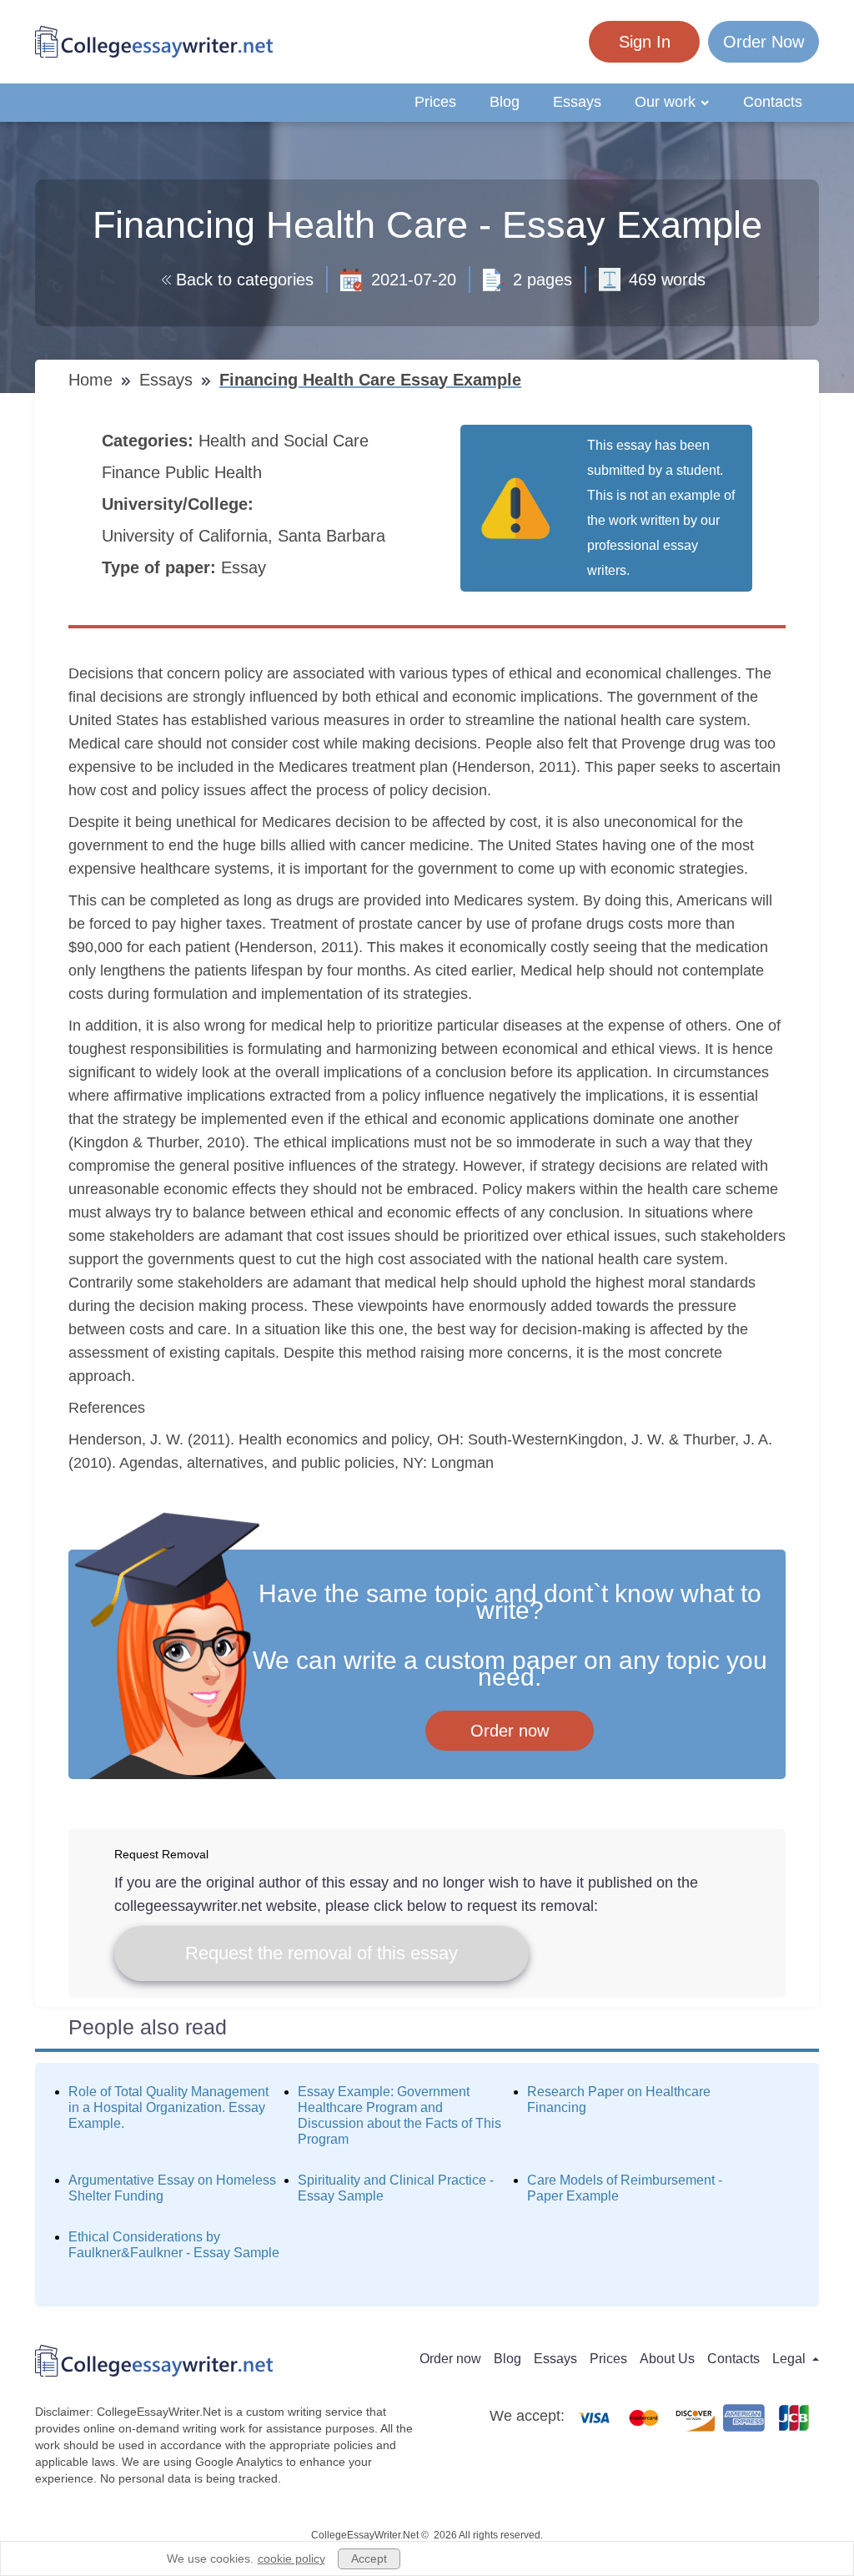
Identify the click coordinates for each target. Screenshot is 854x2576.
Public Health (216, 472)
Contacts (773, 102)
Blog (505, 102)
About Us (667, 2359)
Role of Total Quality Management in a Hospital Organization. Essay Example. (168, 2107)
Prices (435, 102)
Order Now (764, 42)
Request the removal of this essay (322, 1953)
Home (93, 380)
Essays (577, 102)
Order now (510, 1731)
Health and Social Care (286, 441)
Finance (133, 472)
